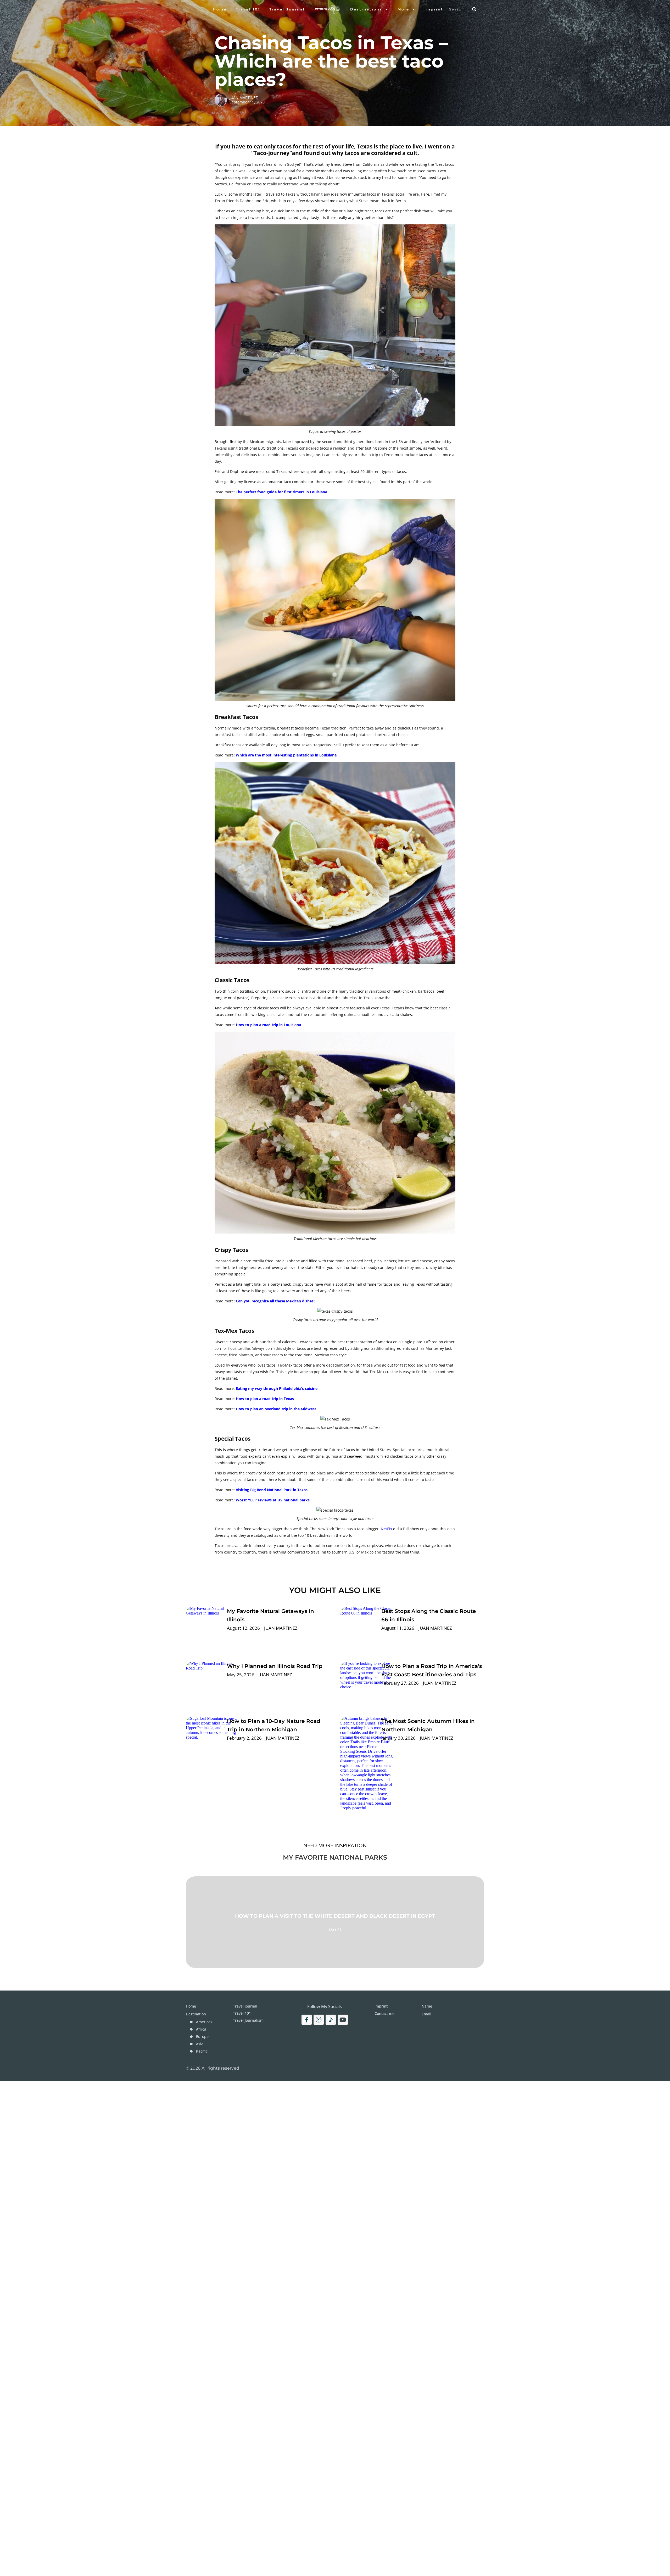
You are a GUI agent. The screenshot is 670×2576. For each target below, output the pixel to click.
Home (220, 9)
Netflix (386, 1529)
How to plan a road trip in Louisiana (268, 1025)
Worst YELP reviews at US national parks (273, 1500)
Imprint (434, 9)
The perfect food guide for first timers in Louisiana (281, 492)
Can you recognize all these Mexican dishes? (276, 1301)
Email (426, 2014)
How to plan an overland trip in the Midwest (276, 1409)
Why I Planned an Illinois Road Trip (275, 1666)
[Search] (474, 9)
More (403, 9)
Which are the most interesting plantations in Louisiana (286, 755)
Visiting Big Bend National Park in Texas (272, 1490)
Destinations (366, 9)
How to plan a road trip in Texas (265, 1399)
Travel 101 (248, 9)
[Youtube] (343, 2020)
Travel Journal (287, 9)
